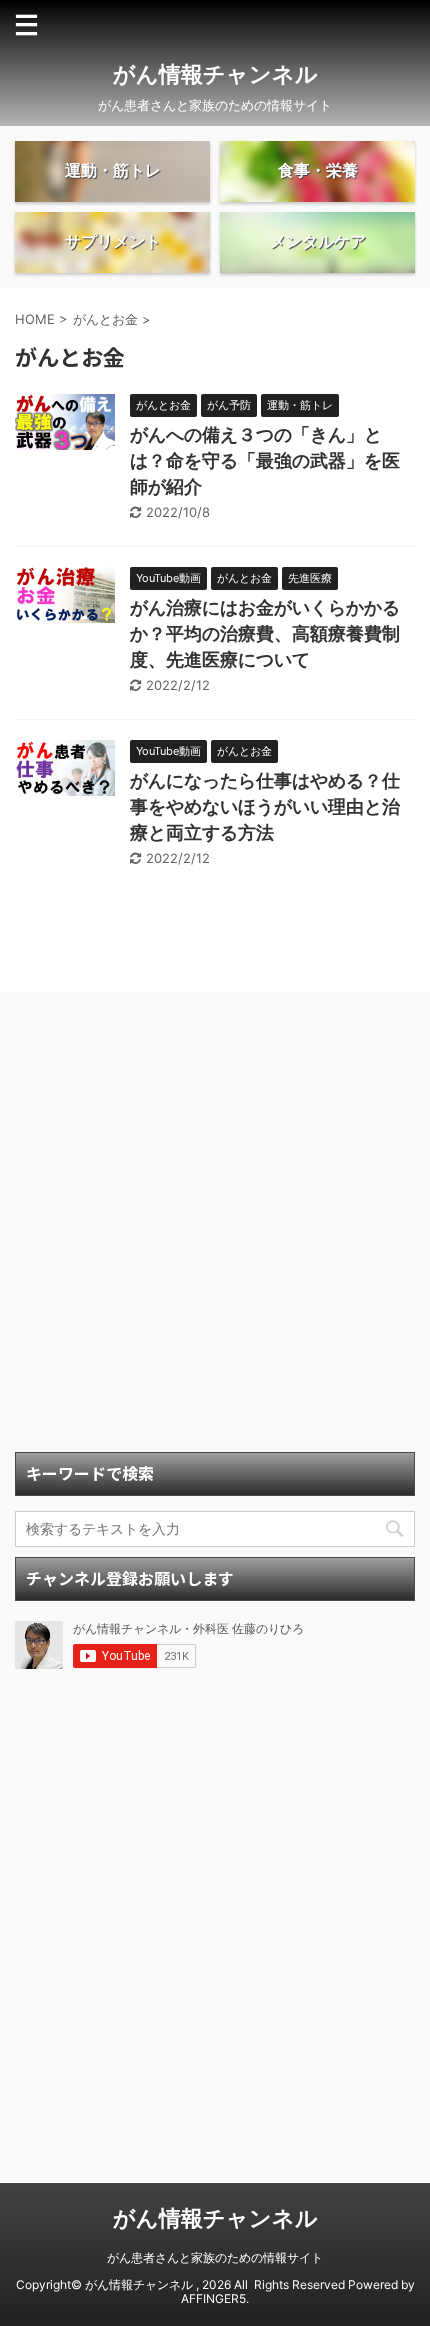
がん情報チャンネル (215, 74)
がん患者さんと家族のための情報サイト (215, 2257)
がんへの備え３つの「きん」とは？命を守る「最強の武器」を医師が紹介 (265, 460)
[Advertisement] (215, 1227)
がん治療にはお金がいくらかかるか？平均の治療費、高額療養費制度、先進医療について (265, 633)
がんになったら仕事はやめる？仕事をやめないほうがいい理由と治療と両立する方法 (265, 806)
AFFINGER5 (213, 2298)
